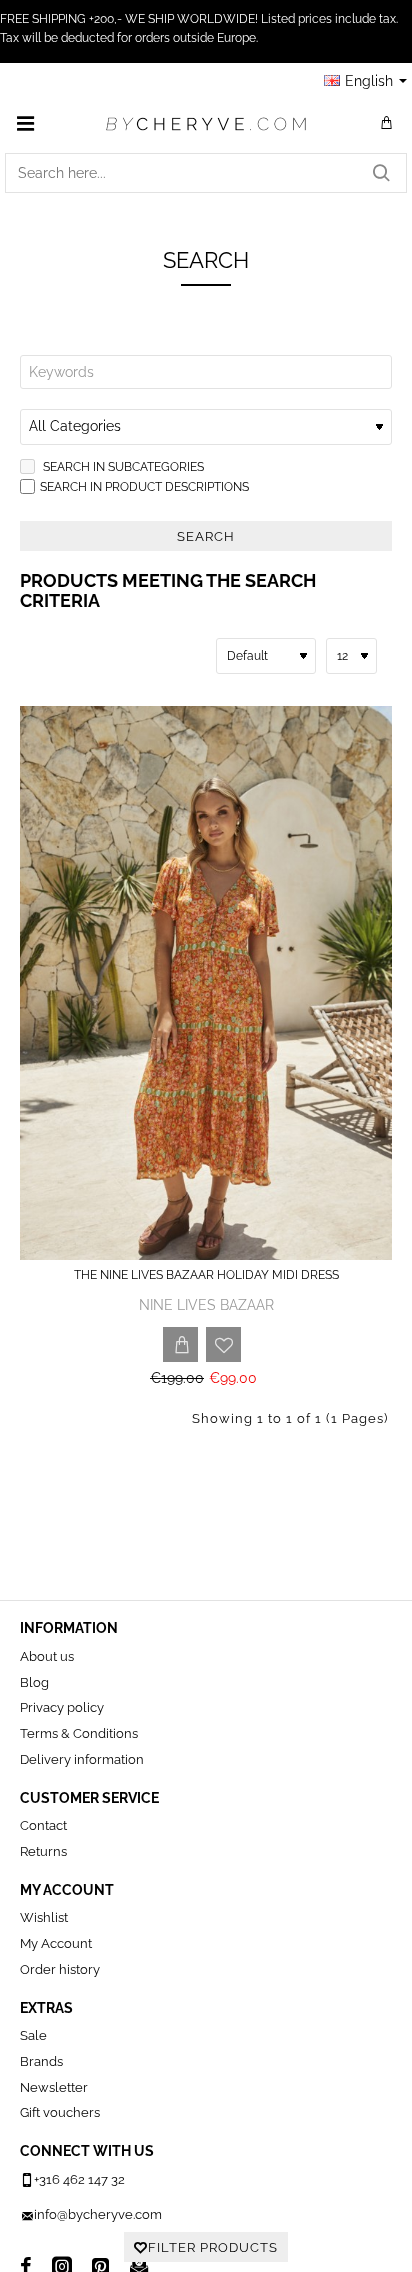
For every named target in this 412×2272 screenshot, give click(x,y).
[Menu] (25, 123)
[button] (180, 1344)
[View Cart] (387, 123)
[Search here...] (381, 173)
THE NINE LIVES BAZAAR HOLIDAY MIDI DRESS (206, 1275)
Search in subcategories (122, 467)
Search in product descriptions (144, 487)
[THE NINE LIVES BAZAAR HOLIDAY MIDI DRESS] (206, 983)
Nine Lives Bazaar (206, 1305)
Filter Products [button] (213, 2247)
